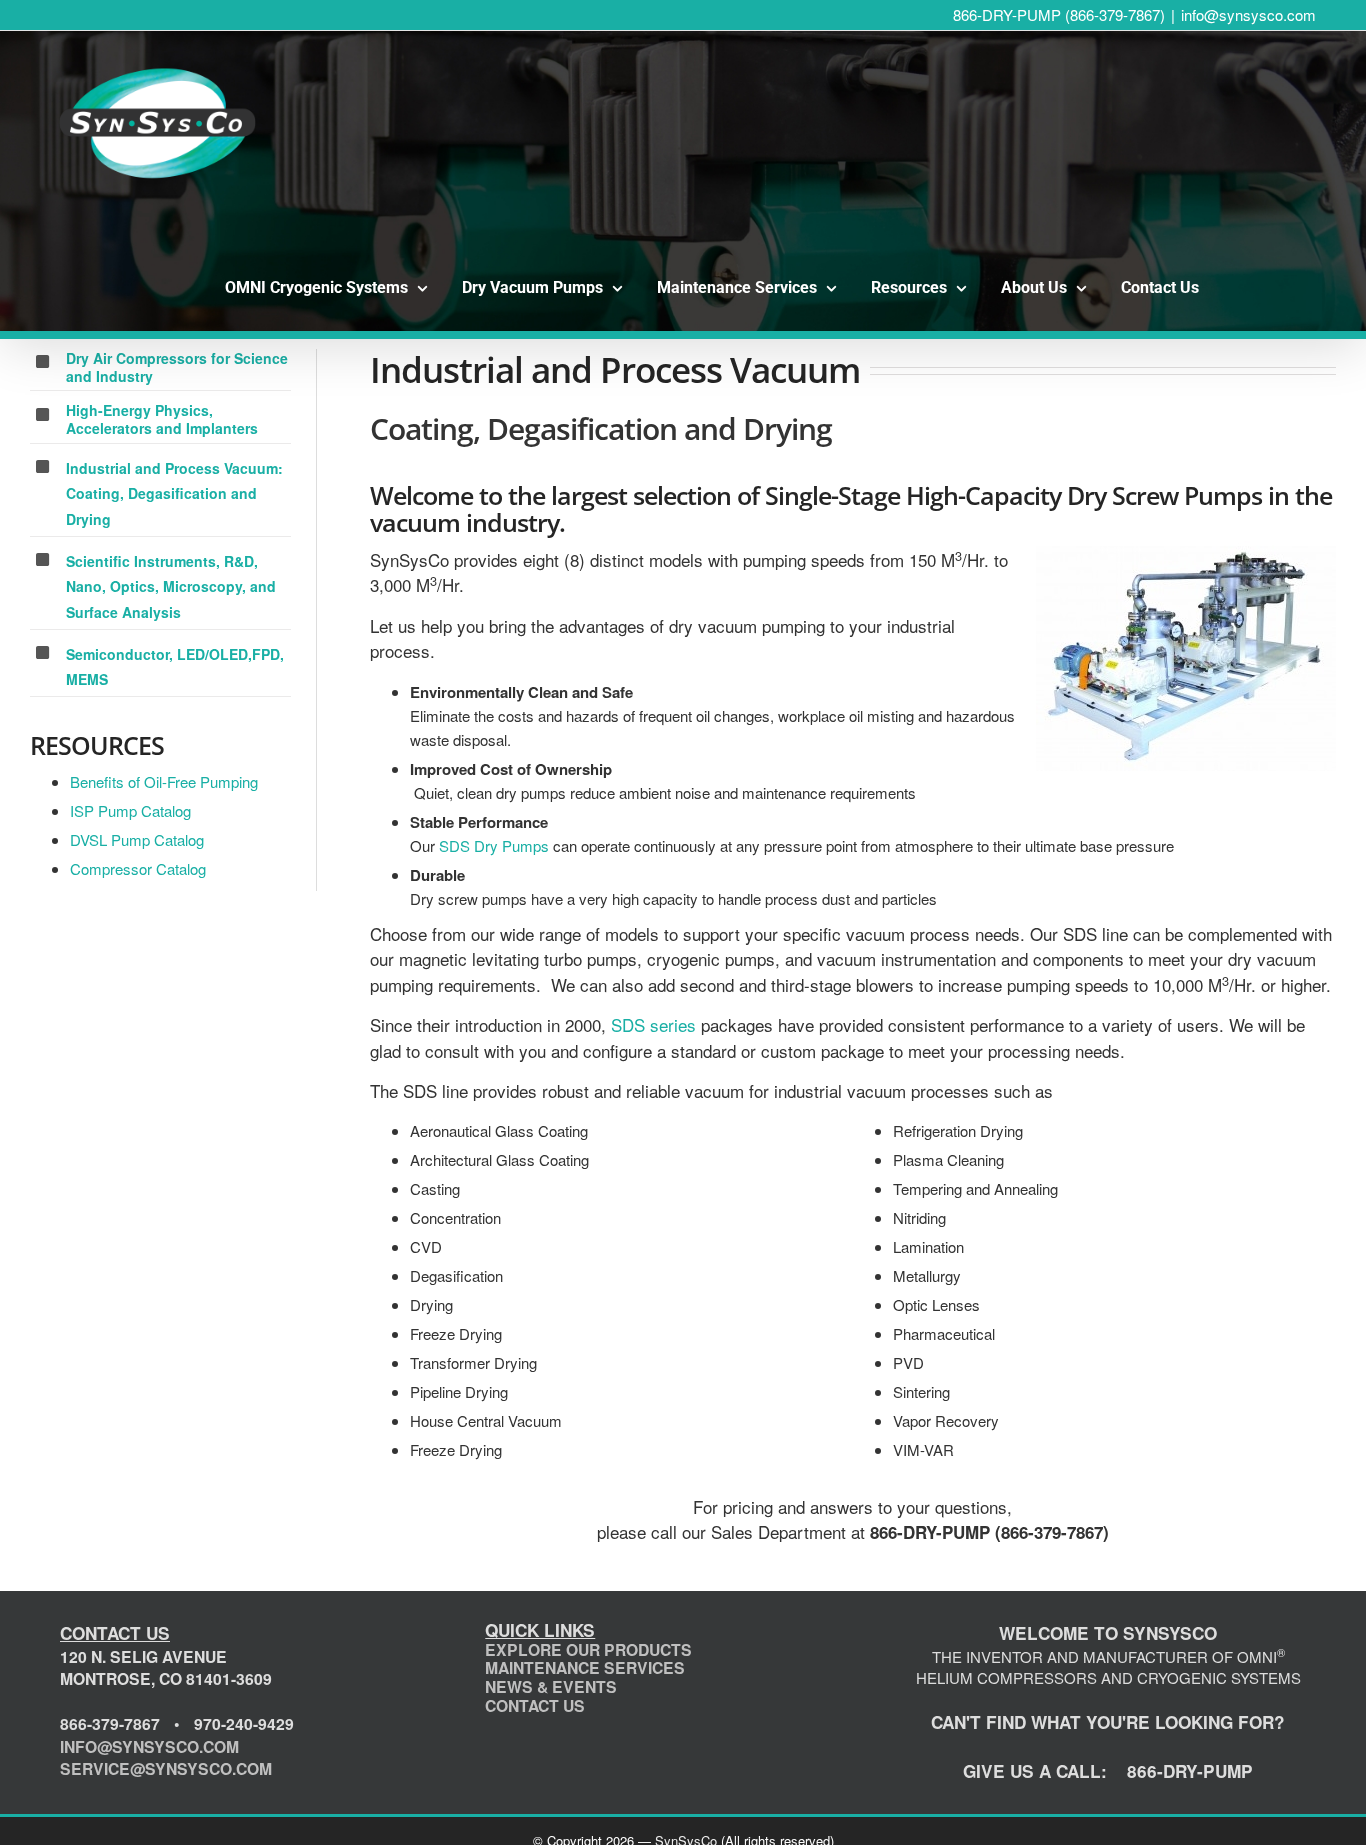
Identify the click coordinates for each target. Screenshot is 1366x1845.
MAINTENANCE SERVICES (585, 1667)
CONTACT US (535, 1705)
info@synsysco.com (1248, 14)
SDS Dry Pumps (494, 845)
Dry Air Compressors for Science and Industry (177, 367)
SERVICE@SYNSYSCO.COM (166, 1768)
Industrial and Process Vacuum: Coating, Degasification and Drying (174, 493)
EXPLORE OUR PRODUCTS (588, 1649)
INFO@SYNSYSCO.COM (149, 1746)
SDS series (653, 1024)
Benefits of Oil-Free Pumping (164, 781)
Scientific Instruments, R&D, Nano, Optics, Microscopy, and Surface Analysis (171, 586)
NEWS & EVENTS (551, 1686)
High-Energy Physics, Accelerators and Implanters (162, 419)
